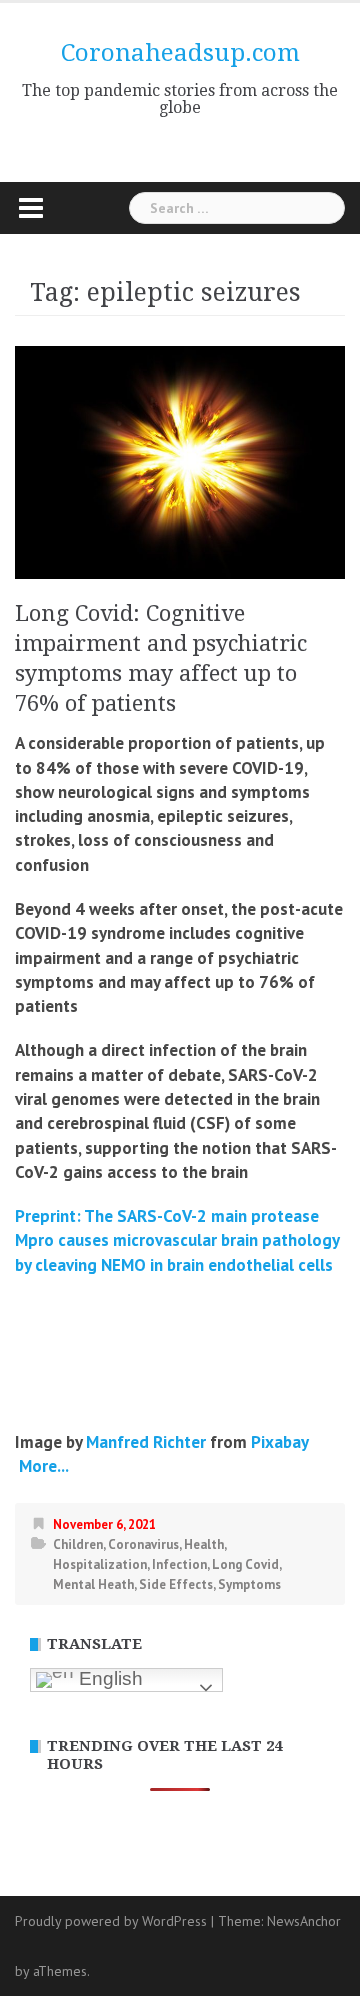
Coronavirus (143, 1544)
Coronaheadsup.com (180, 53)
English (108, 1678)
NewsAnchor (304, 1921)
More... (42, 1466)
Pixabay (279, 1442)
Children (78, 1544)
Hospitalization (100, 1564)
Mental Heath (93, 1584)
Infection (179, 1564)
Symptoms (249, 1584)
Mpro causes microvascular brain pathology (177, 1240)
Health (204, 1544)
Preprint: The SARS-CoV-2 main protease (167, 1216)
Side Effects (176, 1584)
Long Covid (245, 1564)
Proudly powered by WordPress (111, 1921)
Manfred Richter (146, 1442)
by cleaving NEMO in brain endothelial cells (174, 1265)
